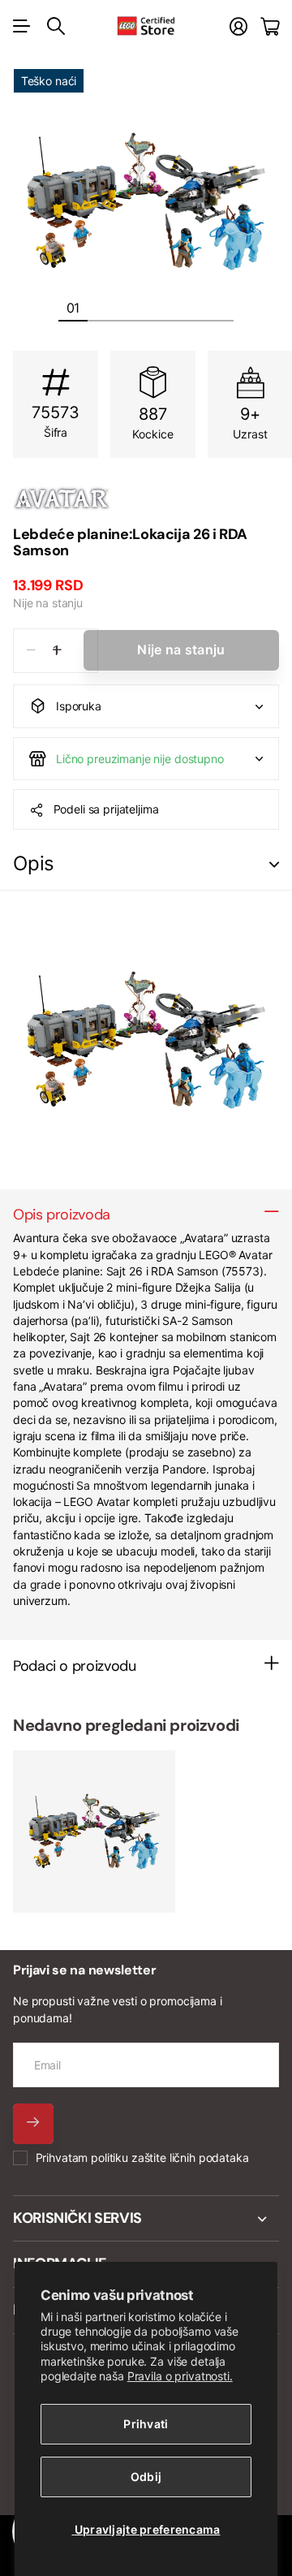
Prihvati (146, 2424)
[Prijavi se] (238, 26)
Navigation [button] (22, 26)
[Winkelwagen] (270, 26)
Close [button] (146, 2219)
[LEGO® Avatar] (146, 498)
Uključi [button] (274, 864)
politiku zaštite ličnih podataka (170, 2157)
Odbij (146, 2477)
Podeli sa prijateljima (106, 809)
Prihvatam (142, 2157)
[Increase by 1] (57, 651)
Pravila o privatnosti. (180, 2376)
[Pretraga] (56, 26)
